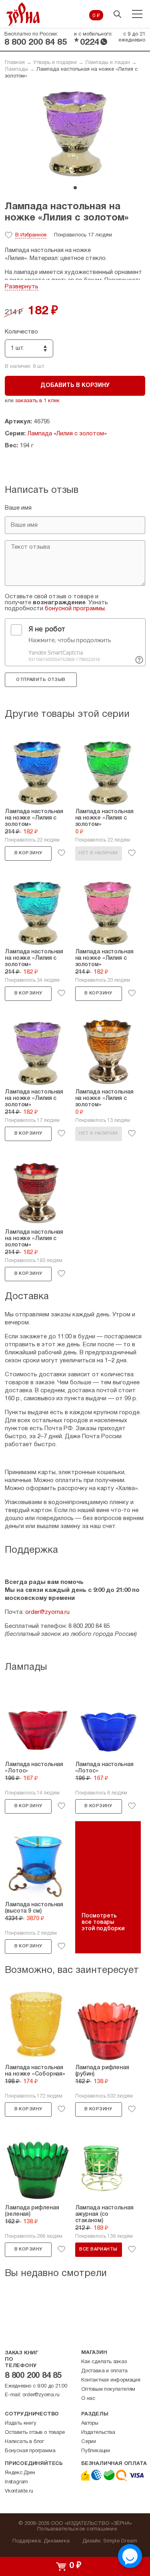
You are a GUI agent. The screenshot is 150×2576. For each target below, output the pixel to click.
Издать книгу (21, 2423)
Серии (89, 2442)
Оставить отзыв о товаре (35, 2433)
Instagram (16, 2482)
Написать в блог (24, 2442)
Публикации (96, 2451)
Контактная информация (111, 2380)
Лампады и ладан (108, 63)
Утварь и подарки (55, 63)
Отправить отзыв (41, 680)
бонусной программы (75, 609)
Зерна (23, 14)
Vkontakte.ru (19, 2491)
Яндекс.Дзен (20, 2473)
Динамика (57, 2541)
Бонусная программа (30, 2451)
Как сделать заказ (104, 2362)
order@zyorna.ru (47, 1612)
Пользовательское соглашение (77, 2529)
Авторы (90, 2423)
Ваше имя (18, 508)
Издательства (98, 2433)
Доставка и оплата (104, 2371)
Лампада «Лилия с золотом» (67, 434)
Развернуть (22, 287)
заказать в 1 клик (37, 401)
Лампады (16, 69)
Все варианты (98, 2249)
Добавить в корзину (75, 386)
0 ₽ (96, 16)
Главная (15, 63)
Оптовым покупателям (108, 2389)
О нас (88, 2399)
